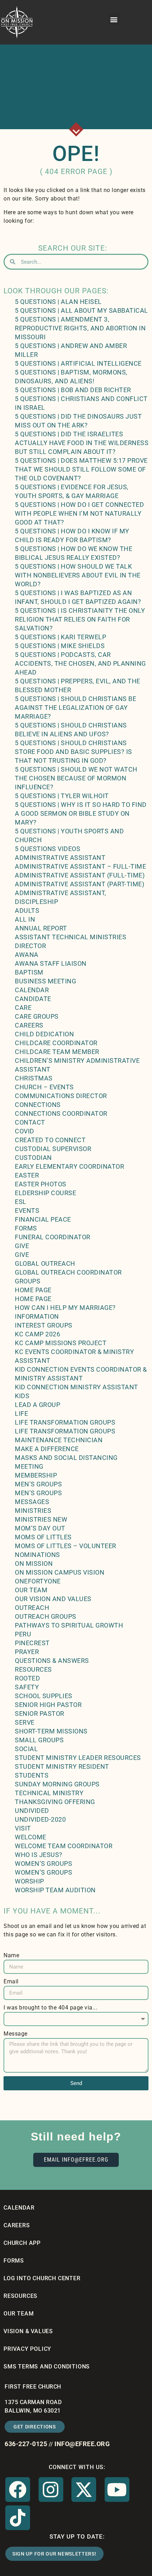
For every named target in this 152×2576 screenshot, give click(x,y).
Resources (33, 1669)
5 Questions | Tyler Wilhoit (62, 796)
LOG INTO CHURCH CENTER (42, 2278)
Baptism (29, 972)
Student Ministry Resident (62, 1766)
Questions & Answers (52, 1661)
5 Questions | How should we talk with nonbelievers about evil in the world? (78, 575)
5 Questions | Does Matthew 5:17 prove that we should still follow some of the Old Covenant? (81, 469)
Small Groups (39, 1740)
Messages (32, 1502)
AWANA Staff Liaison (51, 963)
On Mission (34, 1563)
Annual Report (41, 928)
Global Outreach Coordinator (68, 1272)
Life (21, 1413)
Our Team (31, 1590)
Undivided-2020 (40, 1819)
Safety (27, 1687)
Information (37, 1316)
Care (23, 1008)
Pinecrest (32, 1643)
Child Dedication (44, 1034)
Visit (23, 1828)
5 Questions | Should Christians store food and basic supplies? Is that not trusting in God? (74, 752)
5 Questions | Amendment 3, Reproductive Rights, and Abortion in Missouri (80, 328)
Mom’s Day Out (40, 1528)
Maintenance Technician (59, 1440)
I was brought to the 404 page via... (50, 2008)
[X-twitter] (84, 2490)
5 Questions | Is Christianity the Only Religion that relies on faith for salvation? (80, 619)
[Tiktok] (18, 2518)
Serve (25, 1722)
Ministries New (41, 1519)
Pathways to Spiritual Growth (69, 1625)
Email (11, 1981)
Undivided (32, 1811)
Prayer (27, 1652)
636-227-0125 (26, 2444)
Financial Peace (43, 1219)
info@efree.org (82, 2444)
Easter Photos (41, 1184)
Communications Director (61, 1096)
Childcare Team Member (57, 1052)
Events (27, 1211)
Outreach (32, 1608)
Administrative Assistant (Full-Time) (80, 875)
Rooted (27, 1678)
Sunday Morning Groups (57, 1784)
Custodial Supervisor (53, 1149)
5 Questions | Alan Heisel (58, 302)
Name (11, 1955)
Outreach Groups (46, 1616)
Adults (27, 910)
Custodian (33, 1158)
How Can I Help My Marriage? (65, 1308)
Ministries (33, 1511)
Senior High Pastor (48, 1705)
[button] (114, 19)
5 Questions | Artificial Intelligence (78, 363)
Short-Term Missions (51, 1731)
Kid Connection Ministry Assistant (77, 1387)
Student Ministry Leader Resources (78, 1758)
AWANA (27, 955)
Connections (38, 1105)
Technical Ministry (49, 1793)
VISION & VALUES (28, 2331)
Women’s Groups (43, 1864)
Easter (27, 1175)
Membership (36, 1475)
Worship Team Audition (55, 1890)
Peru (23, 1634)
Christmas (34, 1078)
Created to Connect (50, 1140)
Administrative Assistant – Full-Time (80, 866)
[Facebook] (18, 2490)
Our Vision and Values (53, 1599)
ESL (21, 1202)
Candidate (33, 999)
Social (26, 1749)
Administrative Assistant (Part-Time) (80, 884)
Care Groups (37, 1016)
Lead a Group (37, 1405)
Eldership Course (45, 1193)
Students (32, 1775)
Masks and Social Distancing (66, 1458)
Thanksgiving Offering (55, 1802)
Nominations (37, 1555)
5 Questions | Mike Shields (60, 646)
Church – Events (44, 1087)
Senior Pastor (40, 1714)
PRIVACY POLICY (27, 2349)
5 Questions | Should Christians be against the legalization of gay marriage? (75, 708)
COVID (25, 1131)
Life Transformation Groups (65, 1422)
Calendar (32, 990)
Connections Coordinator (61, 1113)
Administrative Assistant (60, 858)
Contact (30, 1122)
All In (25, 919)
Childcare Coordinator (56, 1043)
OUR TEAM (19, 2314)
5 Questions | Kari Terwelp (60, 637)
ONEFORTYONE (38, 1581)
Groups (28, 1281)
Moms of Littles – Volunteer (66, 1546)
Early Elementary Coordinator (69, 1166)
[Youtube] (117, 2490)
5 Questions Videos (48, 849)
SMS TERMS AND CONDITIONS (47, 2367)
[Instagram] (51, 2490)
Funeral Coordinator (53, 1237)
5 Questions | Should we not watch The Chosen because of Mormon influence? (76, 778)
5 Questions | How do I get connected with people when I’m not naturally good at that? (79, 513)
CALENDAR (19, 2208)
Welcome (31, 1837)
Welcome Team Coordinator (64, 1846)
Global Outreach (45, 1263)
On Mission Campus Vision (60, 1572)
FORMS (14, 2261)
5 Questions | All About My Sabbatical (81, 310)
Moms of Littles (43, 1537)
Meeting (29, 1466)
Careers (29, 1025)
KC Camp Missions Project (61, 1343)
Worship (30, 1881)
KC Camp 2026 (37, 1334)
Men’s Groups (38, 1484)
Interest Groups (44, 1325)
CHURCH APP (22, 2243)
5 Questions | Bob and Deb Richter (73, 390)
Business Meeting (45, 981)
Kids (22, 1396)
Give (22, 1246)
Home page (33, 1290)
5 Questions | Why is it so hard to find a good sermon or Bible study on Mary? (81, 813)
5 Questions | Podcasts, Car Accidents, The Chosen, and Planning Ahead (80, 663)
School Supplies (44, 1696)
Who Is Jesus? (39, 1855)
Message (16, 2034)
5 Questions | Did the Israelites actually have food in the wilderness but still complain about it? (82, 443)
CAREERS (17, 2225)
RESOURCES (21, 2296)
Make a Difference (47, 1449)
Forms (26, 1228)
